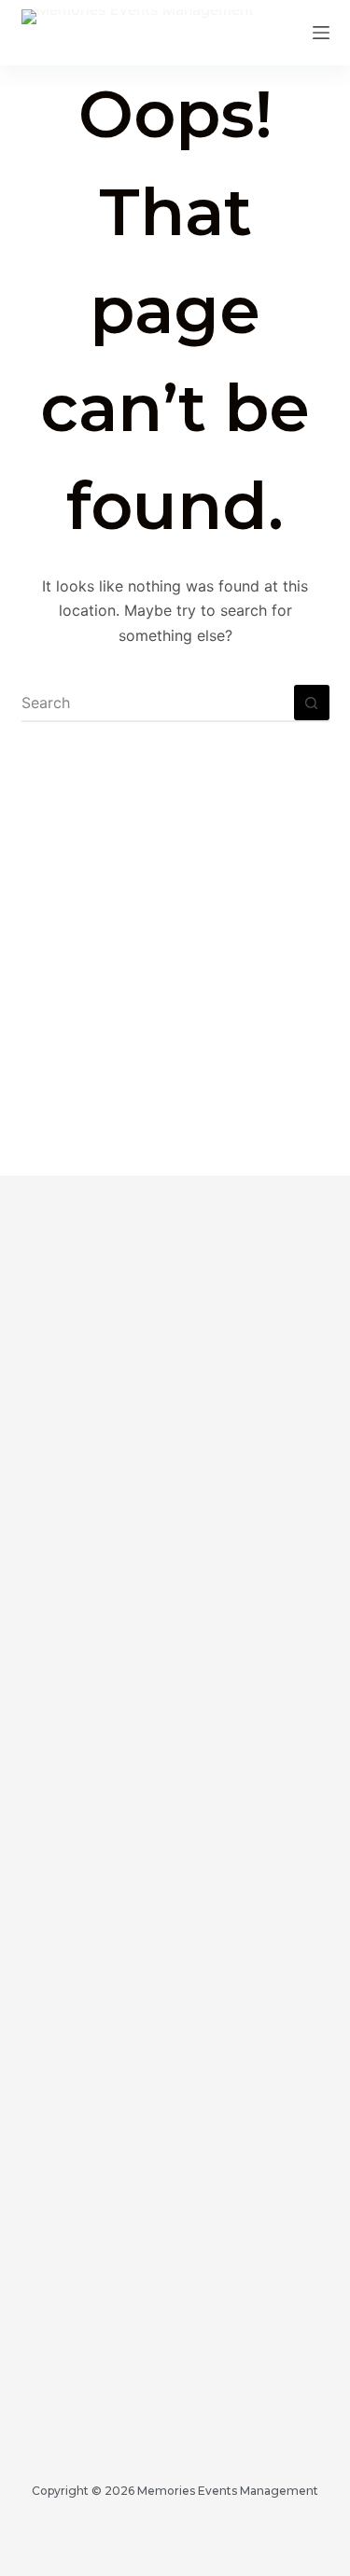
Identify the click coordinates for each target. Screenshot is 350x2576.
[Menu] (321, 33)
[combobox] (158, 703)
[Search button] (312, 703)
